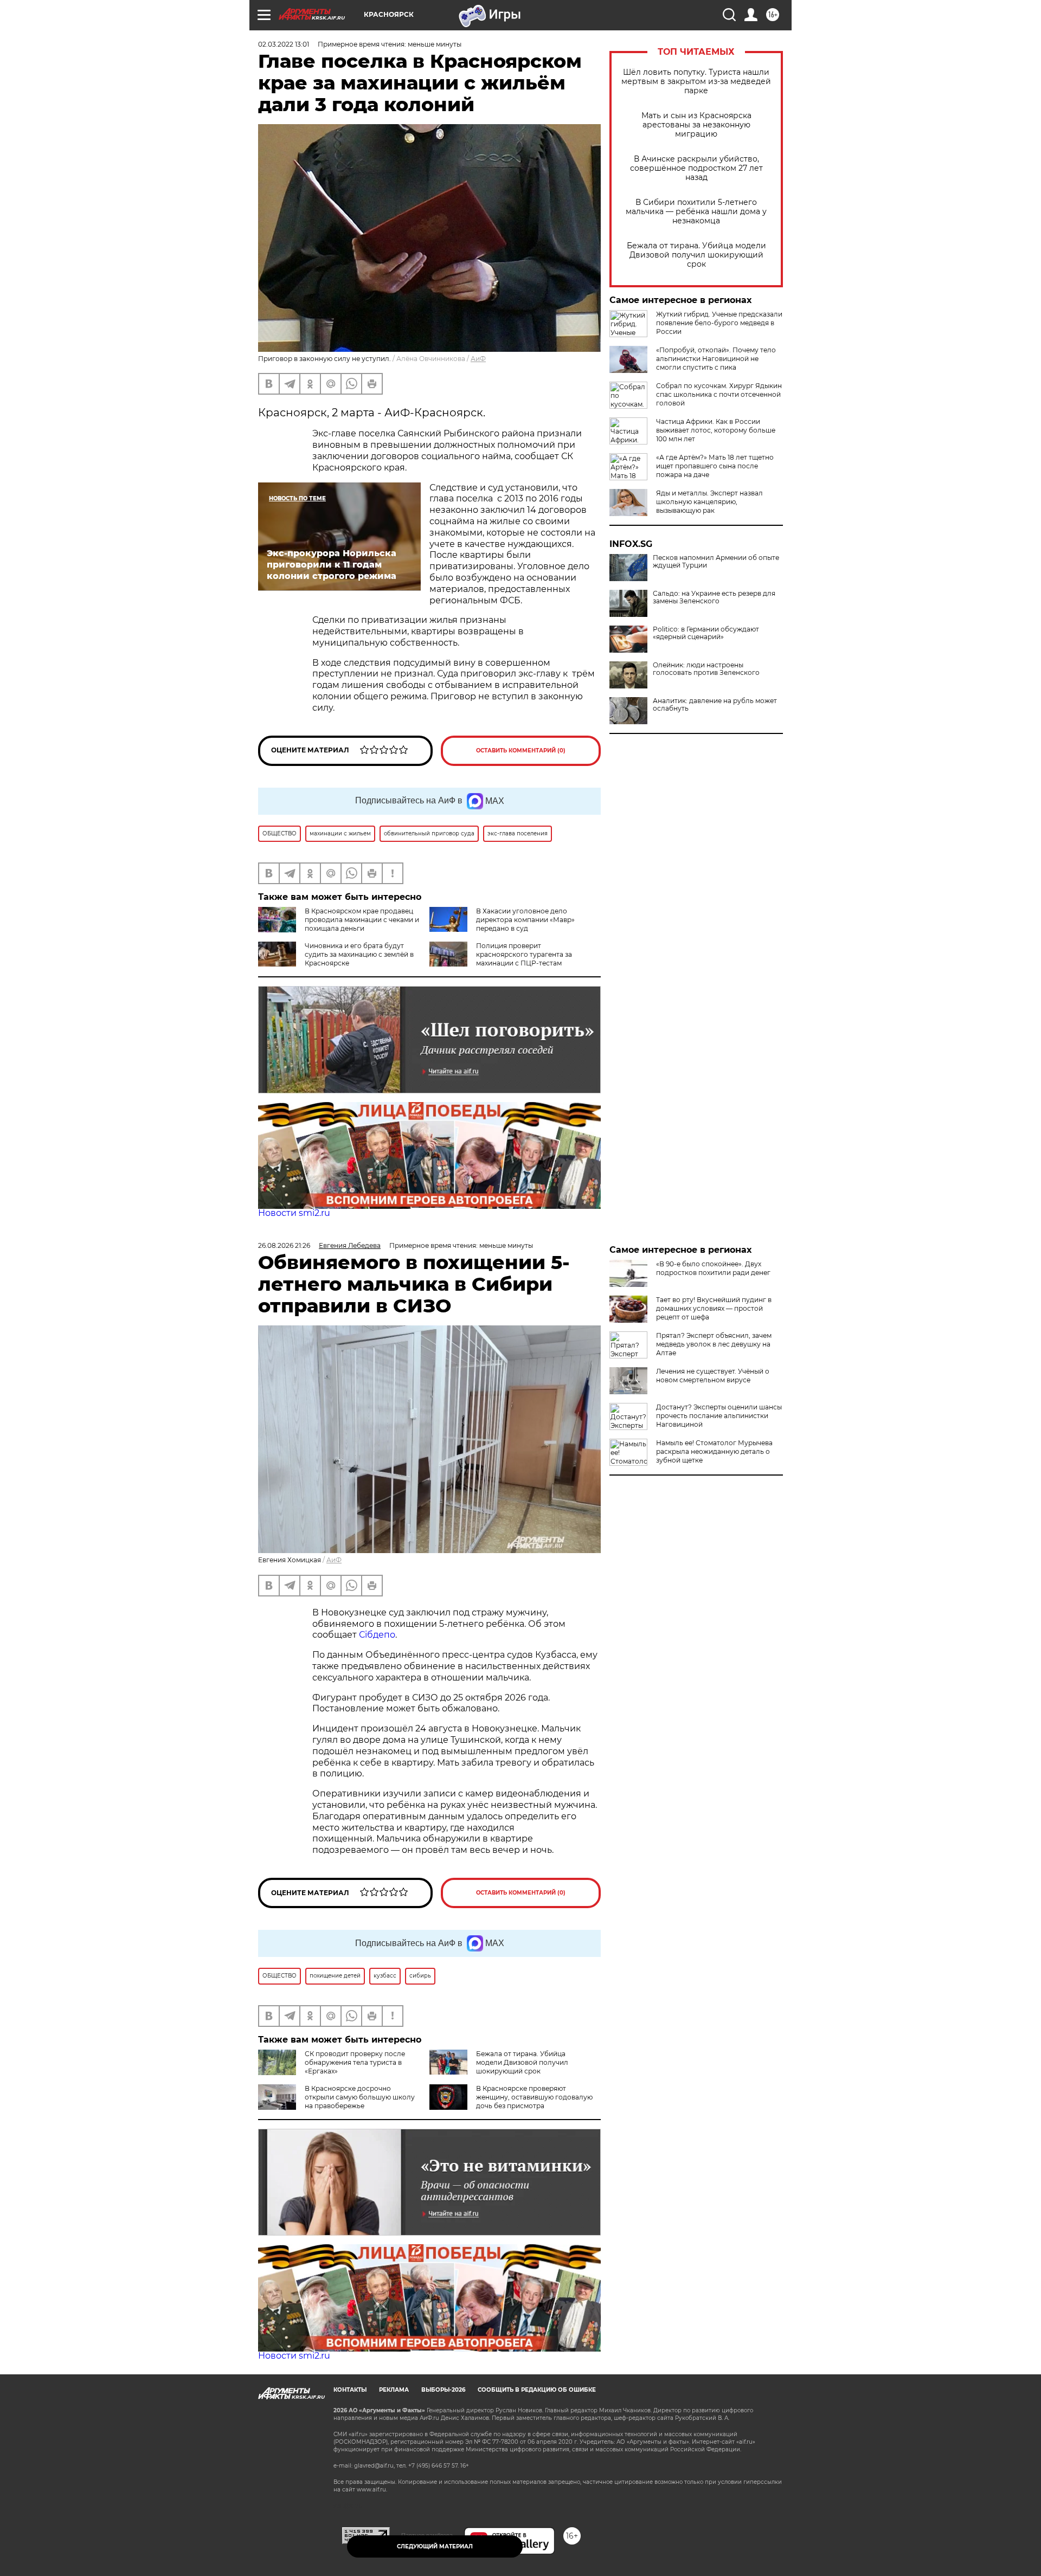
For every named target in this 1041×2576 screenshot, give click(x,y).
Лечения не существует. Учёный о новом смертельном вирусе (713, 1376)
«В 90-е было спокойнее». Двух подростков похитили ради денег (713, 1268)
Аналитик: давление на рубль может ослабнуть (715, 705)
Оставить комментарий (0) (521, 751)
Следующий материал (435, 2546)
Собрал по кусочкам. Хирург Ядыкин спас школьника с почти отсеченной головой (719, 394)
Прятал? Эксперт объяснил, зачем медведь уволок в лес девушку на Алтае (714, 1344)
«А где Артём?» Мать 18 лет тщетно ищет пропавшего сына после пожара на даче (715, 466)
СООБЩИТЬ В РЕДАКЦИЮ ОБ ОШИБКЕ (537, 2390)
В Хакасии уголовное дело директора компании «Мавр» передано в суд (525, 920)
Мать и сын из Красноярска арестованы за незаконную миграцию (696, 125)
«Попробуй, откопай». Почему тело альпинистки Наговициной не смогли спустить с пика (716, 359)
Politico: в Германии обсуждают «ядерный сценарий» (706, 633)
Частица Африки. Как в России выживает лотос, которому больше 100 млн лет (716, 430)
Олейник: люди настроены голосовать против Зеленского (706, 669)
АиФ (478, 359)
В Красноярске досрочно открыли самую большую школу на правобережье (360, 2097)
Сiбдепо (377, 1635)
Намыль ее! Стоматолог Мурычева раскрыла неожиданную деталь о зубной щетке (714, 1451)
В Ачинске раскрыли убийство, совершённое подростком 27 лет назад (696, 168)
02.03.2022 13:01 (284, 44)
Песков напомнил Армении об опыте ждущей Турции (716, 562)
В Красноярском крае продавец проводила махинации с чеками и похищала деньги (362, 920)
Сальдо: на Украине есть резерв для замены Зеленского (714, 597)
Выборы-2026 (443, 2390)
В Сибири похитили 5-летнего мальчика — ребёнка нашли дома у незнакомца (696, 212)
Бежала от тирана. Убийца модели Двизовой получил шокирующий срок (696, 255)
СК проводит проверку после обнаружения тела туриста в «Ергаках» (355, 2062)
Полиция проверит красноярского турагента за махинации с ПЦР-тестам (524, 954)
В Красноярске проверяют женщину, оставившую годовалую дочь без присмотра (534, 2097)
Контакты (350, 2390)
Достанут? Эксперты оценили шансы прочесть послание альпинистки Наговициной (719, 1416)
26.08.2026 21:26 (284, 1245)
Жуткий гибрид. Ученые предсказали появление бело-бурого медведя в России (719, 323)
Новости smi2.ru (294, 1213)
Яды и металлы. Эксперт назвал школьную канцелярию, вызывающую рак (709, 502)
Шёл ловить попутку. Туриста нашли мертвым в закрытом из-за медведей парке (696, 82)
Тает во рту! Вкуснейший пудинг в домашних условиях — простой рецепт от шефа (714, 1308)
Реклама (394, 2390)
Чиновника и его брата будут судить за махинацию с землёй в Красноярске (359, 954)
